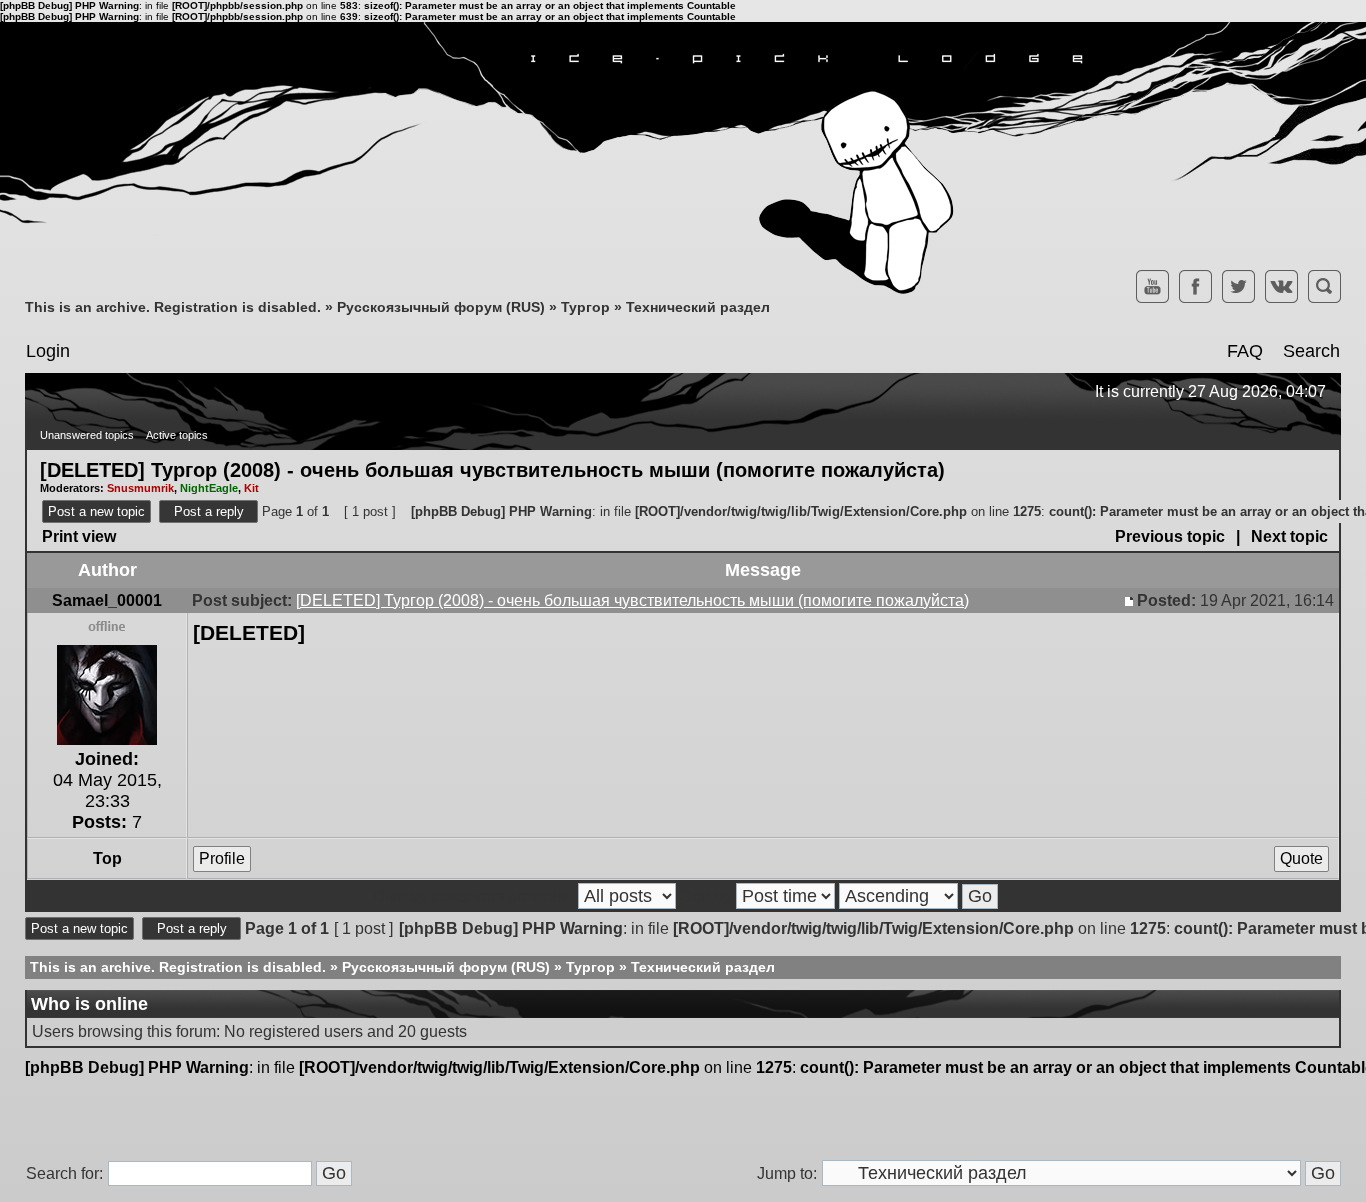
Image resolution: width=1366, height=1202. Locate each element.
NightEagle (209, 488)
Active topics (177, 435)
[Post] (1131, 600)
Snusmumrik (140, 488)
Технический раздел (698, 307)
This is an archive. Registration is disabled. (173, 307)
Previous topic (1170, 536)
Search (1311, 351)
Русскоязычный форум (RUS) (441, 307)
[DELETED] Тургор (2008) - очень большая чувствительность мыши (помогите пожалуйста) (492, 469)
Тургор (585, 307)
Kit (251, 488)
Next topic (1289, 536)
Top (107, 858)
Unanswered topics (87, 435)
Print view (79, 536)
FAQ (1245, 351)
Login (48, 351)
